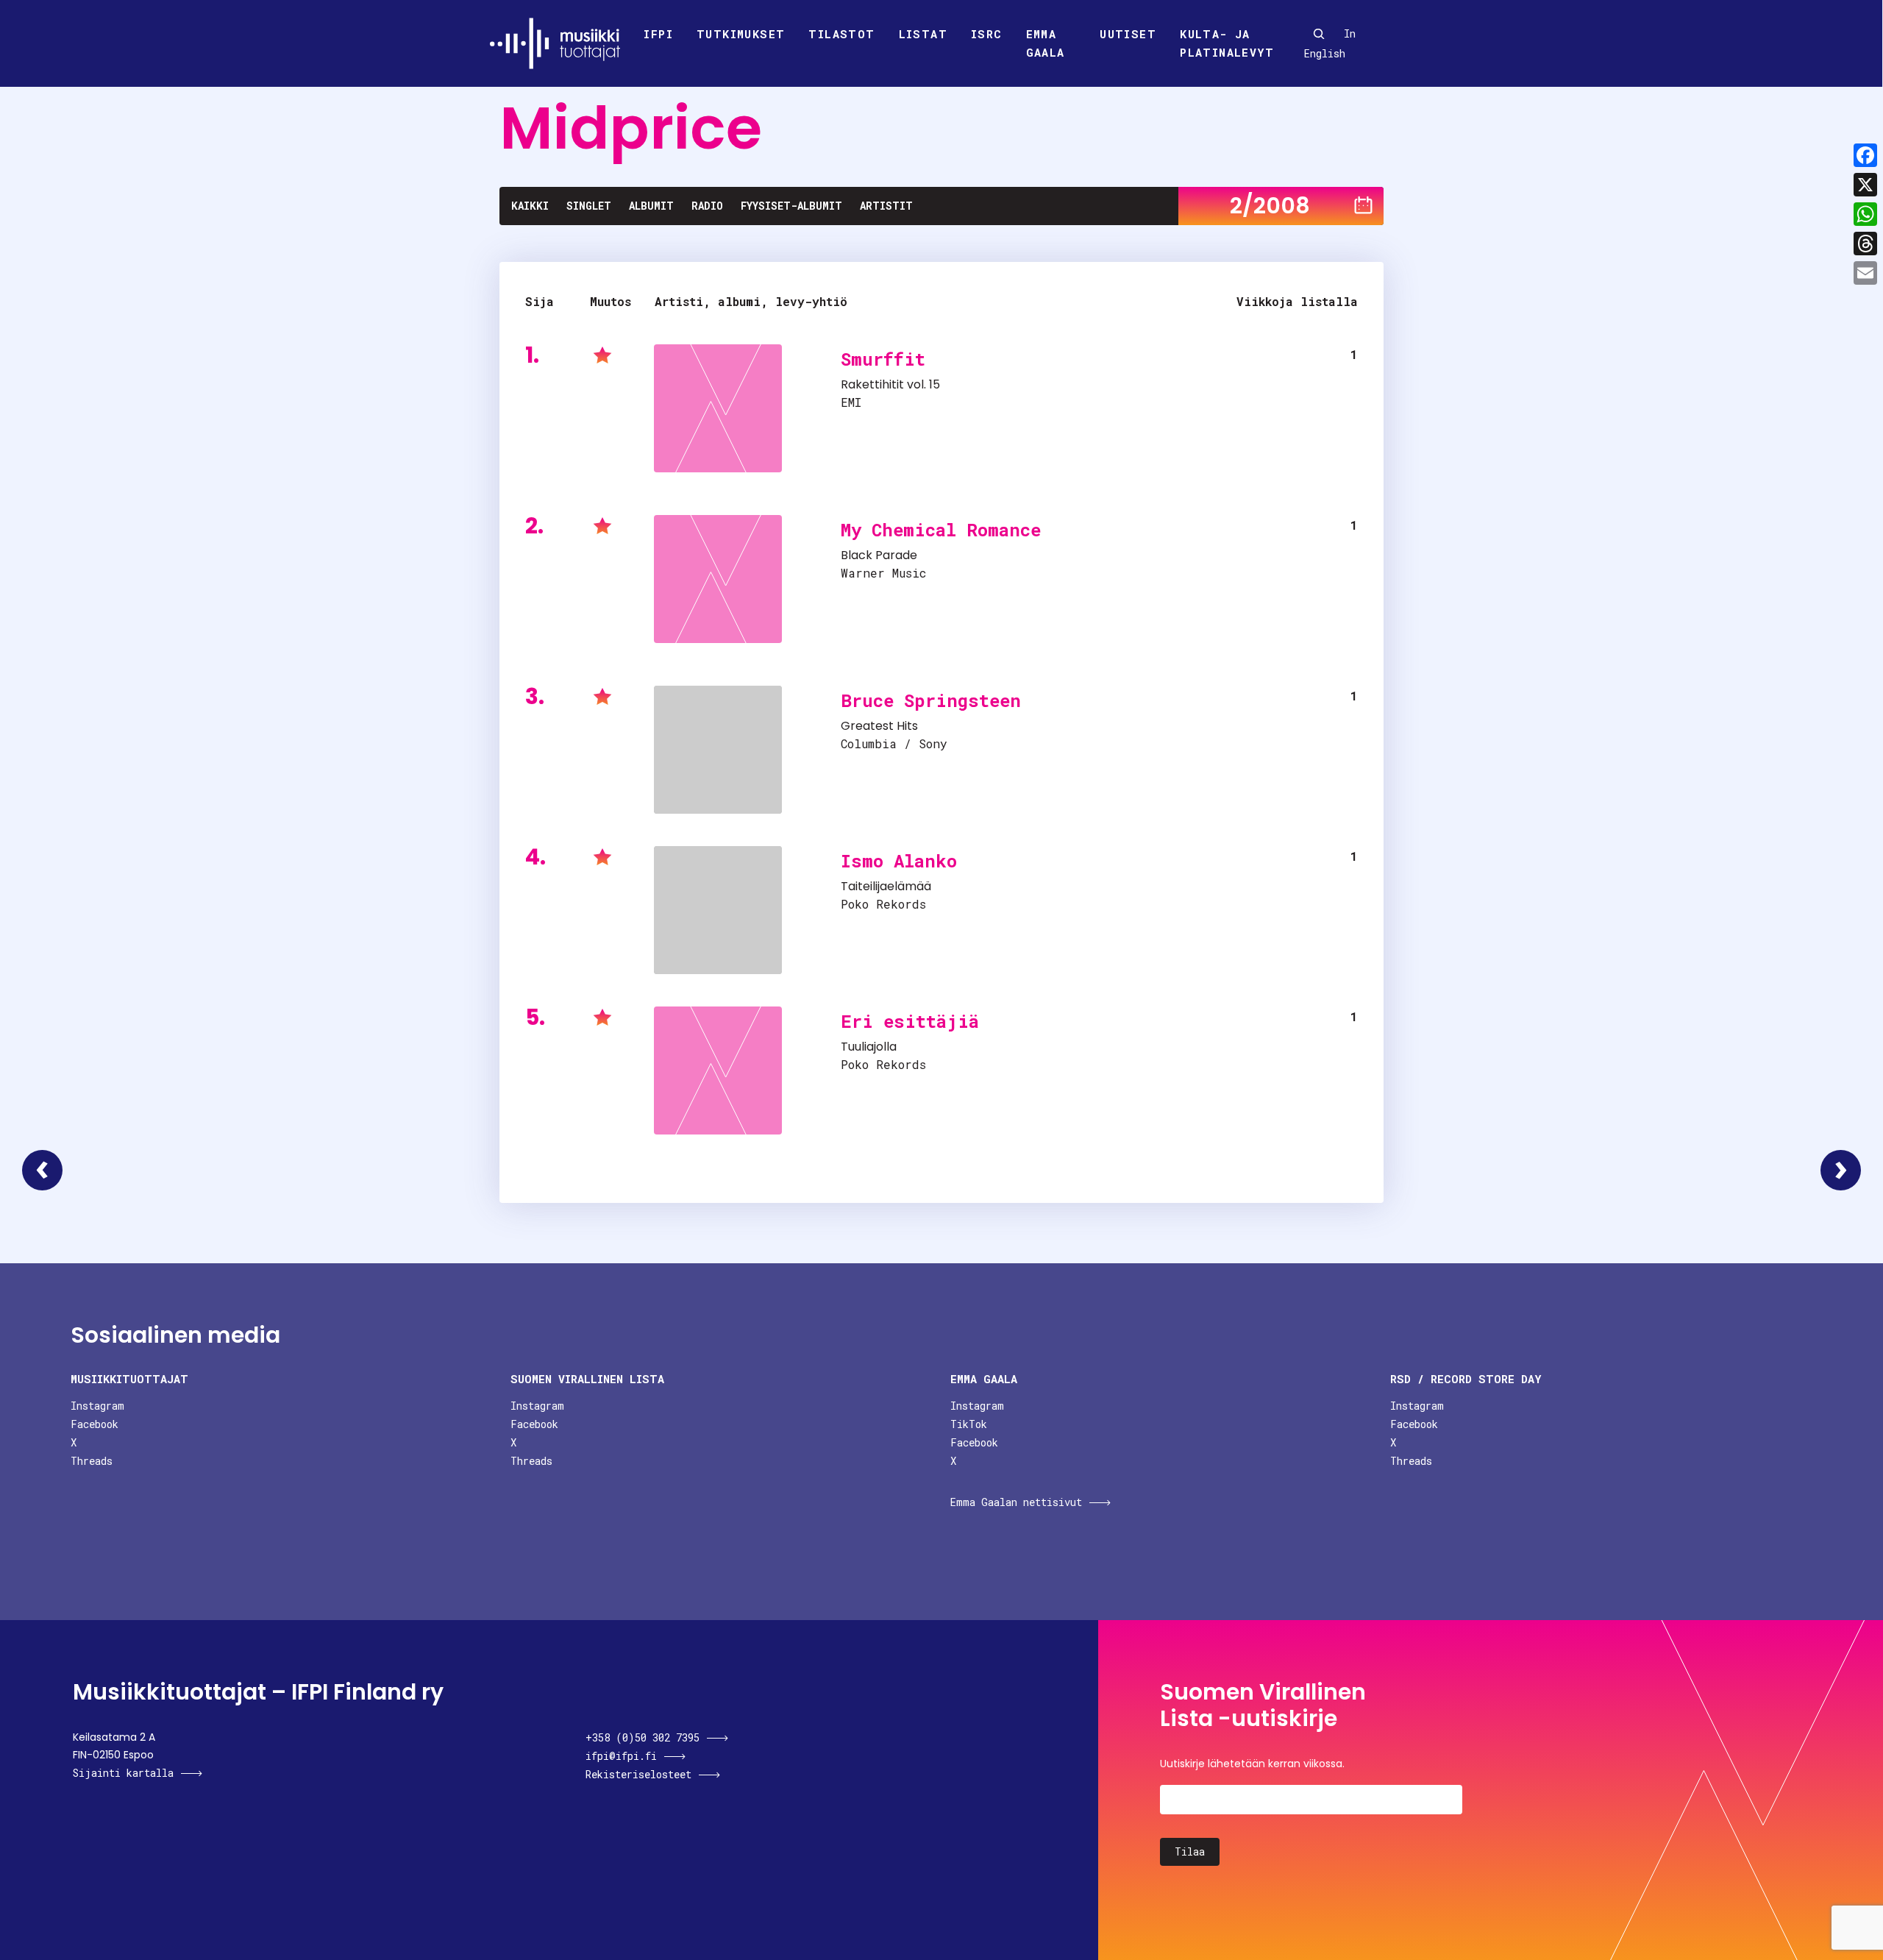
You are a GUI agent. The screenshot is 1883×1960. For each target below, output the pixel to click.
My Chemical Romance (941, 530)
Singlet (589, 206)
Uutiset (1128, 34)
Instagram (97, 1406)
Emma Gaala (1046, 43)
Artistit (886, 206)
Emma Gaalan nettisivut (1016, 1502)
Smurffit (883, 359)
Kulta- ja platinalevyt (1227, 43)
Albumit (651, 206)
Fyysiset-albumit (791, 206)
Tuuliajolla (869, 1047)
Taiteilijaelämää (886, 886)
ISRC (987, 34)
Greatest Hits (879, 726)
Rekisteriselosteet (638, 1774)
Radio (707, 206)
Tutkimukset (741, 34)
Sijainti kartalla (123, 1773)
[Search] (1319, 34)
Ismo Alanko (899, 861)
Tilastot (841, 34)
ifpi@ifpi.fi (621, 1756)
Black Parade (879, 555)
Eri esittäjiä (910, 1021)
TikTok (969, 1424)
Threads (92, 1461)
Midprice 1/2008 (42, 1170)
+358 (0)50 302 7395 (643, 1737)
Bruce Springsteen (931, 700)
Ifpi (658, 34)
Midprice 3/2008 (1841, 1170)
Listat (923, 34)
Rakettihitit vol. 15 (890, 384)
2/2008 (1270, 206)
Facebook (95, 1424)
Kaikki (530, 206)
